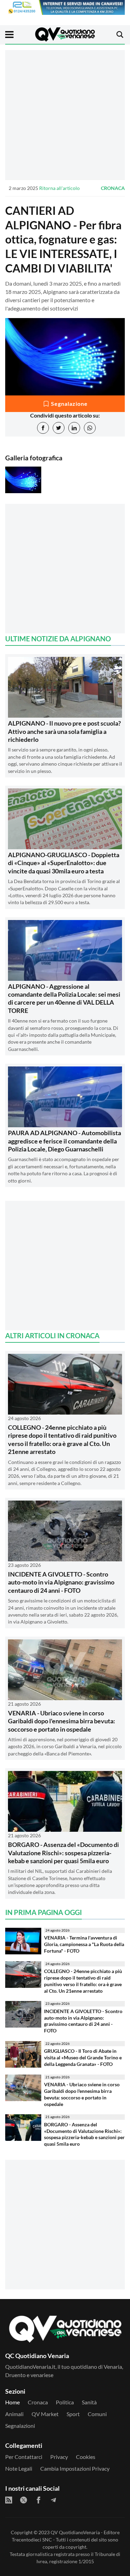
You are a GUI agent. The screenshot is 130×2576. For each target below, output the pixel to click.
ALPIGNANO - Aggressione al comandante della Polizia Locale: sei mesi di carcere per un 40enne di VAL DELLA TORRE (64, 998)
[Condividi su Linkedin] (74, 428)
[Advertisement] (65, 115)
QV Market (45, 2414)
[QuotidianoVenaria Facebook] (38, 2500)
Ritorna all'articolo (59, 188)
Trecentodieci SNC (32, 2540)
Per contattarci (24, 2457)
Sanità (89, 2402)
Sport (73, 2414)
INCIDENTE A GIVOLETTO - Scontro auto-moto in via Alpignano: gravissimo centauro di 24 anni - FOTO (61, 1582)
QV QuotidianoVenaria (75, 2532)
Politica (65, 2402)
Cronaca (113, 188)
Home (12, 2402)
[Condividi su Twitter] (59, 428)
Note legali (19, 2468)
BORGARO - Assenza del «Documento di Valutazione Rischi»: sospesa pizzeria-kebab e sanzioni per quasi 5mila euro (63, 1853)
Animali (14, 2414)
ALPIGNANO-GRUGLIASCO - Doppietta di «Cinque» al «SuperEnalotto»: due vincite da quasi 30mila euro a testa (64, 863)
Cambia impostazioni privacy (75, 2468)
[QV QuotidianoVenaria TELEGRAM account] (53, 2500)
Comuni (97, 2414)
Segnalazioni (20, 2426)
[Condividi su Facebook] (43, 428)
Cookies (86, 2457)
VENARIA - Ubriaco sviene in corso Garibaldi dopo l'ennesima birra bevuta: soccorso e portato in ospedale (62, 1721)
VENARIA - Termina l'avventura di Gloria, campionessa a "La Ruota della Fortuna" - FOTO (84, 1944)
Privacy (59, 2457)
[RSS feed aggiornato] (9, 2500)
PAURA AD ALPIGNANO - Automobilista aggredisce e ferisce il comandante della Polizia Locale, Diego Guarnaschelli (64, 1141)
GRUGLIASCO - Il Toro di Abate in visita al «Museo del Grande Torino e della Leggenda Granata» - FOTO (83, 2057)
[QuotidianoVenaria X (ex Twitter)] (24, 2500)
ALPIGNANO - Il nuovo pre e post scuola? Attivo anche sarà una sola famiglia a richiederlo (64, 731)
